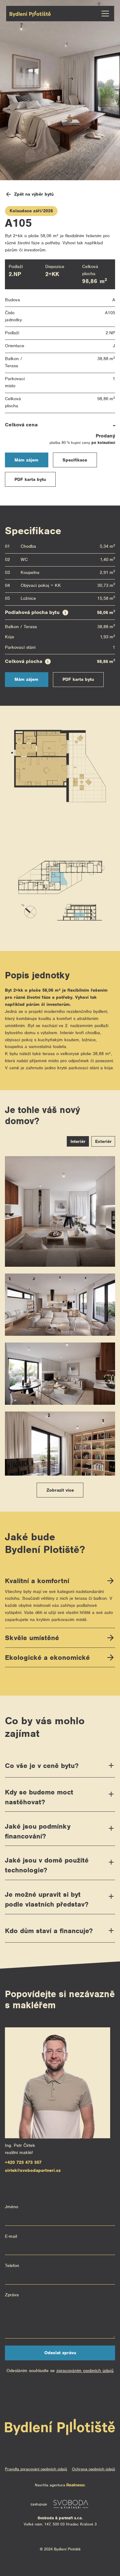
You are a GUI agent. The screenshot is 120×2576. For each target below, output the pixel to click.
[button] (104, 14)
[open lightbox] (60, 1211)
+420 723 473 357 (23, 2162)
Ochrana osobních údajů (94, 2469)
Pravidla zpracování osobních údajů (36, 2469)
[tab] (78, 1141)
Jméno (12, 2207)
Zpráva (12, 2295)
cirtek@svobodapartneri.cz (33, 2170)
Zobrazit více (60, 1490)
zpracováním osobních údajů (85, 2371)
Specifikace (75, 460)
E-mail (11, 2236)
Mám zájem (26, 460)
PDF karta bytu (30, 479)
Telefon (12, 2265)
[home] (30, 14)
